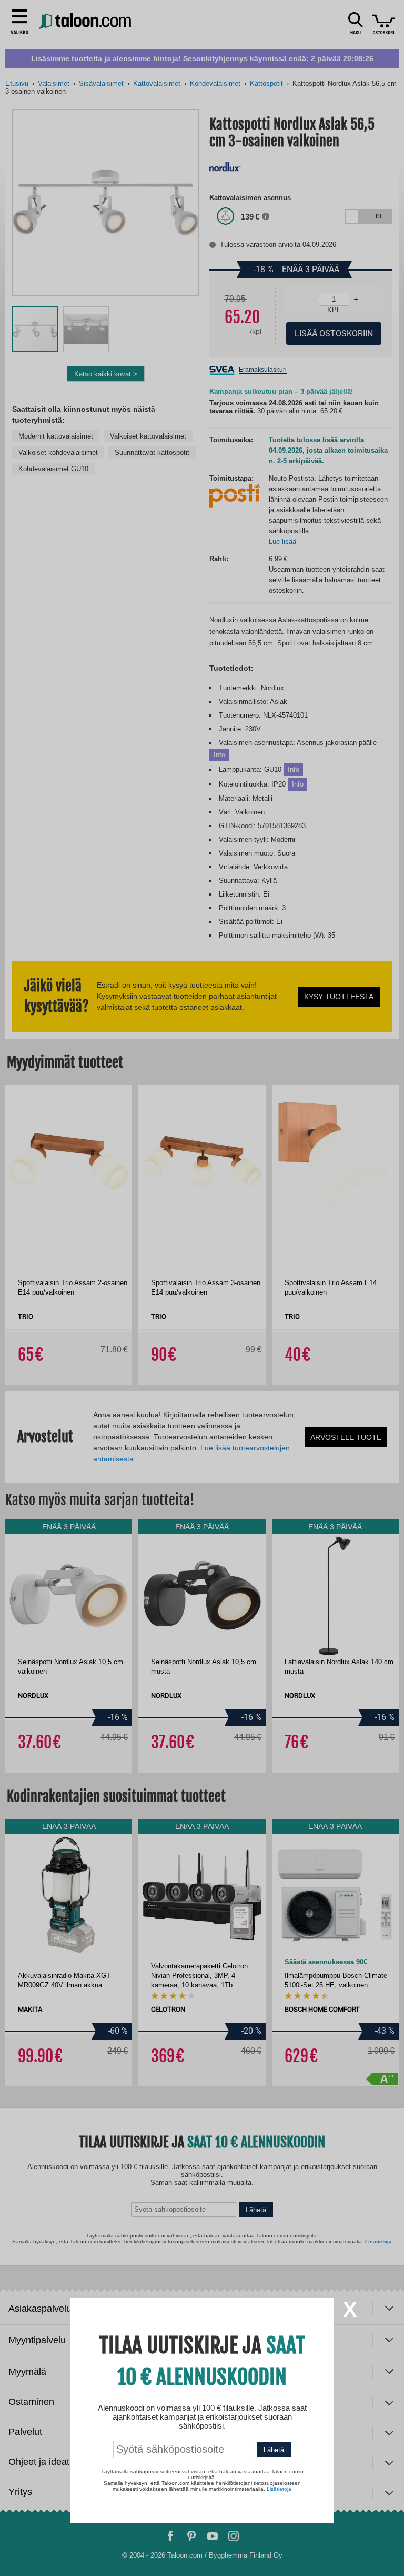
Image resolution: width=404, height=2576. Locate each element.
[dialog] (202, 1288)
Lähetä (274, 2450)
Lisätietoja (279, 2489)
